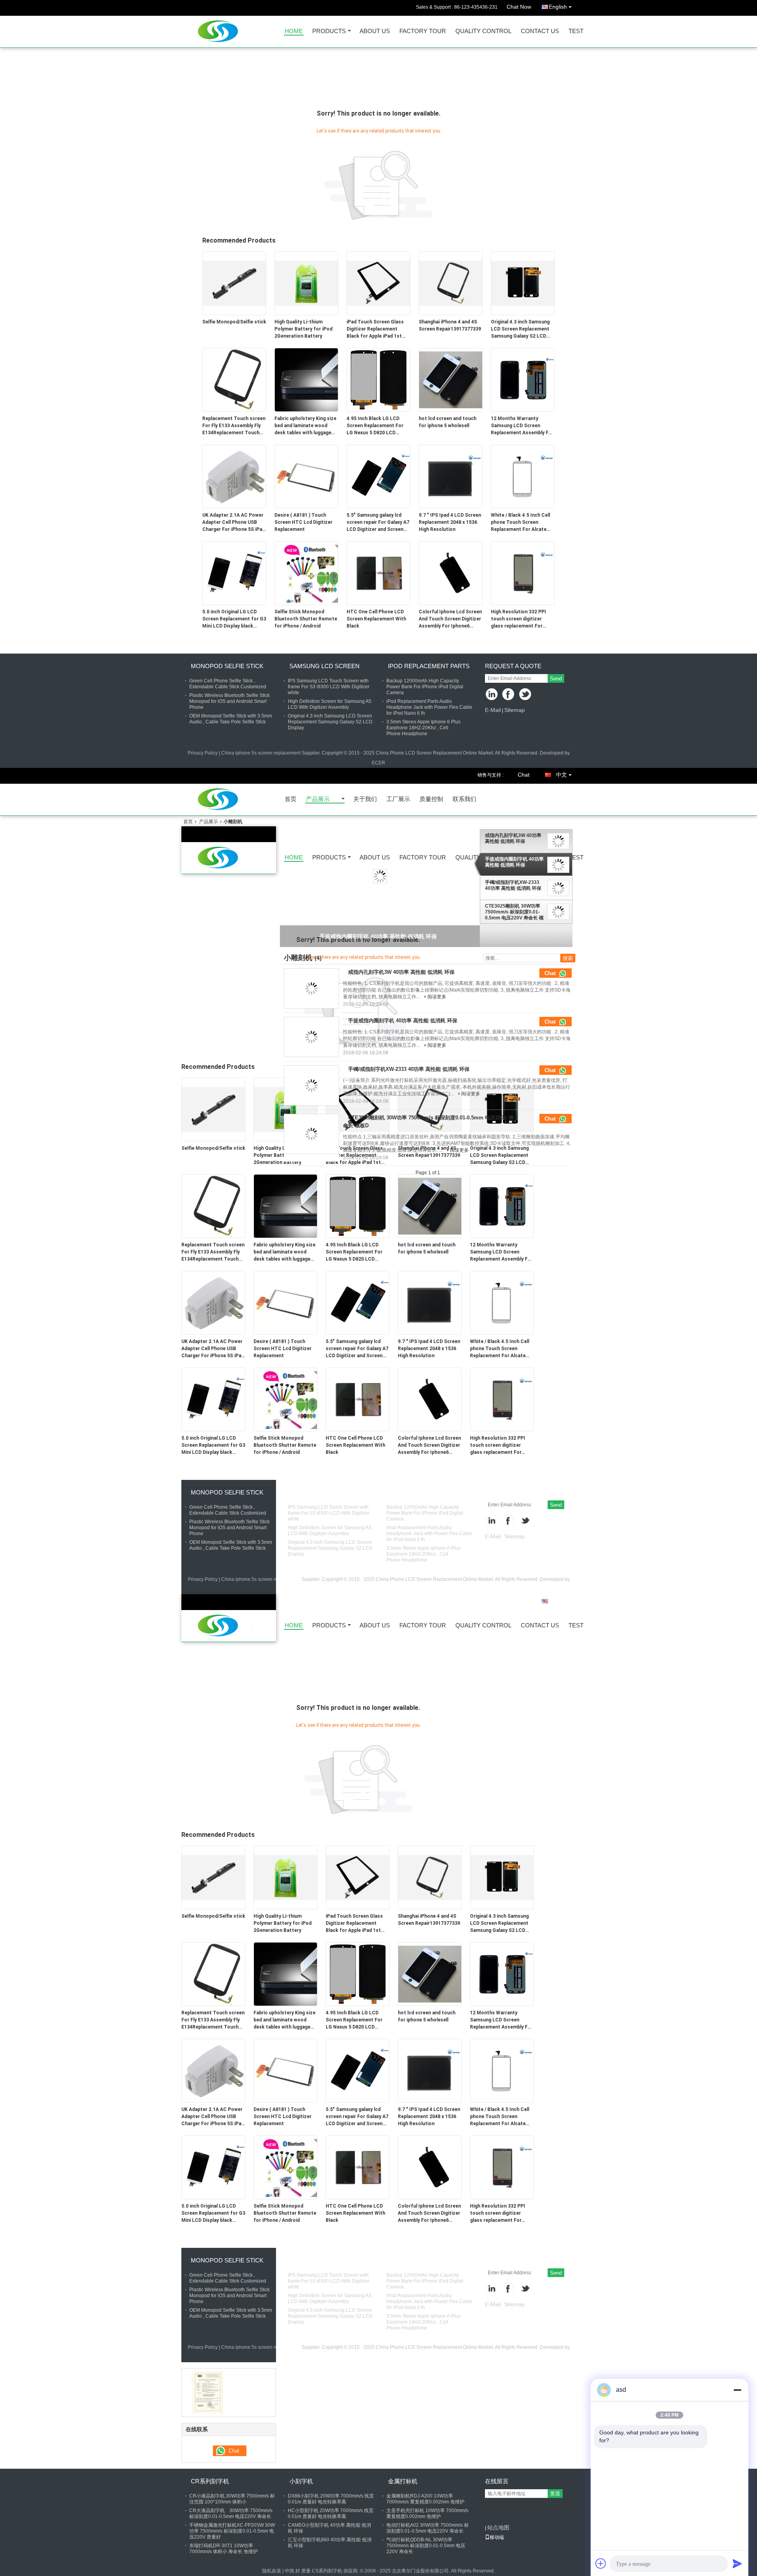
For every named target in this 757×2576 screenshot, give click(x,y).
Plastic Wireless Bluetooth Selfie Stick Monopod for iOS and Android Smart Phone (229, 701)
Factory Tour (423, 31)
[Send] (737, 2563)
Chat (524, 775)
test (576, 31)
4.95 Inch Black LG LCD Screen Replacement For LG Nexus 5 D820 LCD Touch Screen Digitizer (375, 426)
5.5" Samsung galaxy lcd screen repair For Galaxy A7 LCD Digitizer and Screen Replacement (378, 523)
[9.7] (451, 476)
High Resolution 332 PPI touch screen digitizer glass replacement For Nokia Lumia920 (518, 619)
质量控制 (431, 799)
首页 (291, 799)
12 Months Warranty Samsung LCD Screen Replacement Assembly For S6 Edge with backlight (522, 426)
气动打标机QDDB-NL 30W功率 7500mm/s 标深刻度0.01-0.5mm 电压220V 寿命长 (426, 2546)
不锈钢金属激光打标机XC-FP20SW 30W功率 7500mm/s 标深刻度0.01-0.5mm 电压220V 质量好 (232, 2531)
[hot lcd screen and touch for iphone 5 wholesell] (451, 379)
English (558, 7)
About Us (375, 31)
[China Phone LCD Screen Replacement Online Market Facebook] (509, 695)
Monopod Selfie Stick (227, 666)
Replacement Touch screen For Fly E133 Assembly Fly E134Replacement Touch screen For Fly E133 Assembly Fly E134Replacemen (234, 426)
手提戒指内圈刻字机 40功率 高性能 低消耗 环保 (514, 862)
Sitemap (515, 710)
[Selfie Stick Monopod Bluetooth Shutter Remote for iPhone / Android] (306, 573)
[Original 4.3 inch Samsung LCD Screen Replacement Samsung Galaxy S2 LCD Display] (523, 283)
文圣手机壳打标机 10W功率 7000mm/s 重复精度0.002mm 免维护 (427, 2513)
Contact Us (540, 31)
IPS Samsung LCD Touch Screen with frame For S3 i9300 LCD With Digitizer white (329, 687)
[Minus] (737, 2390)
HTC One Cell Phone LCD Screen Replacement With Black (376, 619)
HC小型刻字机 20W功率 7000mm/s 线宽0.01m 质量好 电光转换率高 (331, 2513)
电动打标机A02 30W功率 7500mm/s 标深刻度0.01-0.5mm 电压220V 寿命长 (428, 2528)
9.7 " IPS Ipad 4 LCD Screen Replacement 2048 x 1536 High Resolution (450, 522)
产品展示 (318, 799)
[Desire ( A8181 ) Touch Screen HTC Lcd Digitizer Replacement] (306, 476)
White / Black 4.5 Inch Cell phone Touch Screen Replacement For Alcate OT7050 (520, 523)
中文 (561, 775)
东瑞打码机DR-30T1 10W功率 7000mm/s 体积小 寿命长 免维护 (224, 2549)
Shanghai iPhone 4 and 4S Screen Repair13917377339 (450, 325)
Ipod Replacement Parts (429, 666)
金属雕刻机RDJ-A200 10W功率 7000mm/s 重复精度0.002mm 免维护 (425, 2499)
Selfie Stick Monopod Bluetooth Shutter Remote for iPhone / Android (306, 619)
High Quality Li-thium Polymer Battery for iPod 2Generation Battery (303, 329)
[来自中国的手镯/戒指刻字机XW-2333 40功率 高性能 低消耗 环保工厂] (311, 1085)
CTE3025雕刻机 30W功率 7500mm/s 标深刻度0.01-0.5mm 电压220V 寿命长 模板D (514, 912)
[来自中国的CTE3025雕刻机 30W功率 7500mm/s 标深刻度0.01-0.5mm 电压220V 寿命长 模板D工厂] (311, 1134)
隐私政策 (272, 2571)
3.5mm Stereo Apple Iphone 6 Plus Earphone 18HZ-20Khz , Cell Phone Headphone (423, 728)
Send (556, 679)
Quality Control (483, 31)
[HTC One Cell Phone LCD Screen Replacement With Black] (378, 573)
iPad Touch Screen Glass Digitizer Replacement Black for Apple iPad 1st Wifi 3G (375, 329)
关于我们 (365, 799)
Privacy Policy (203, 753)
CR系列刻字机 (210, 2481)
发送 (555, 2493)
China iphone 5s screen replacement (261, 753)
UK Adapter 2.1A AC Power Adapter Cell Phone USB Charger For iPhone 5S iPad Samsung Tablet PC (234, 523)
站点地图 (498, 2527)
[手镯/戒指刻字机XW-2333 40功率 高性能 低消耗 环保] (380, 876)
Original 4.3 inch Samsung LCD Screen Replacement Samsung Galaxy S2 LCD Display (520, 329)
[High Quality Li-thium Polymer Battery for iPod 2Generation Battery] (306, 283)
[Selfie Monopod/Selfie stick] (234, 283)
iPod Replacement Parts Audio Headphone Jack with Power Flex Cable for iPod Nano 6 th (429, 707)
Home (294, 31)
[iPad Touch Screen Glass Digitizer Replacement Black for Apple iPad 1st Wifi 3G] (378, 283)
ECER (378, 763)
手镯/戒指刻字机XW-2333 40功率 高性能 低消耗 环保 (513, 886)
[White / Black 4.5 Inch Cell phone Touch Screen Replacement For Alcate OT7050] (523, 476)
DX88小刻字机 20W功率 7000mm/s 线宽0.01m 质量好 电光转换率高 (331, 2499)
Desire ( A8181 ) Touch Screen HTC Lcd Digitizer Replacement (303, 522)
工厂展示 (398, 799)
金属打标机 (403, 2481)
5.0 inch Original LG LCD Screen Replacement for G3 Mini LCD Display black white (234, 619)
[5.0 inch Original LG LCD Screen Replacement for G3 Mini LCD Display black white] (234, 573)
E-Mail (493, 710)
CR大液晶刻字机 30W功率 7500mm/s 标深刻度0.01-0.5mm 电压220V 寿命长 (231, 2513)
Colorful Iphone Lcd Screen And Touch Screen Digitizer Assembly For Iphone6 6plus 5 (450, 619)
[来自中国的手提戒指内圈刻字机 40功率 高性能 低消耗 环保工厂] (311, 1037)
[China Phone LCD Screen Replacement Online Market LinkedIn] (492, 695)
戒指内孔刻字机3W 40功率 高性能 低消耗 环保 (513, 838)
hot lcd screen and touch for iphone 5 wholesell (447, 422)
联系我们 (464, 799)
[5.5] (378, 476)
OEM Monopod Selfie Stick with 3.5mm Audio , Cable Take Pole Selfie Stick (231, 719)
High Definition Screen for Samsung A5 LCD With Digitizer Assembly (330, 704)
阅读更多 (437, 997)
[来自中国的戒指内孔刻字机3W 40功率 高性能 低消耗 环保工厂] (311, 988)
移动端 (497, 2537)
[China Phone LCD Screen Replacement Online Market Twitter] (526, 695)
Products (329, 31)
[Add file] (601, 2563)
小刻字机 (301, 2481)
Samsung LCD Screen (324, 666)
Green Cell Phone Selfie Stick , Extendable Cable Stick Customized (228, 684)
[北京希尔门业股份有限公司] (207, 2392)
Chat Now (519, 7)
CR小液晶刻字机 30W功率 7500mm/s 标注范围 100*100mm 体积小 (232, 2499)
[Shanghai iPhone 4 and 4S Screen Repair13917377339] (451, 283)
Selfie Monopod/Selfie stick (234, 322)
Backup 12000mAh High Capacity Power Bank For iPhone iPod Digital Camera (425, 687)
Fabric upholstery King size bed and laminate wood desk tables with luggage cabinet (305, 426)
